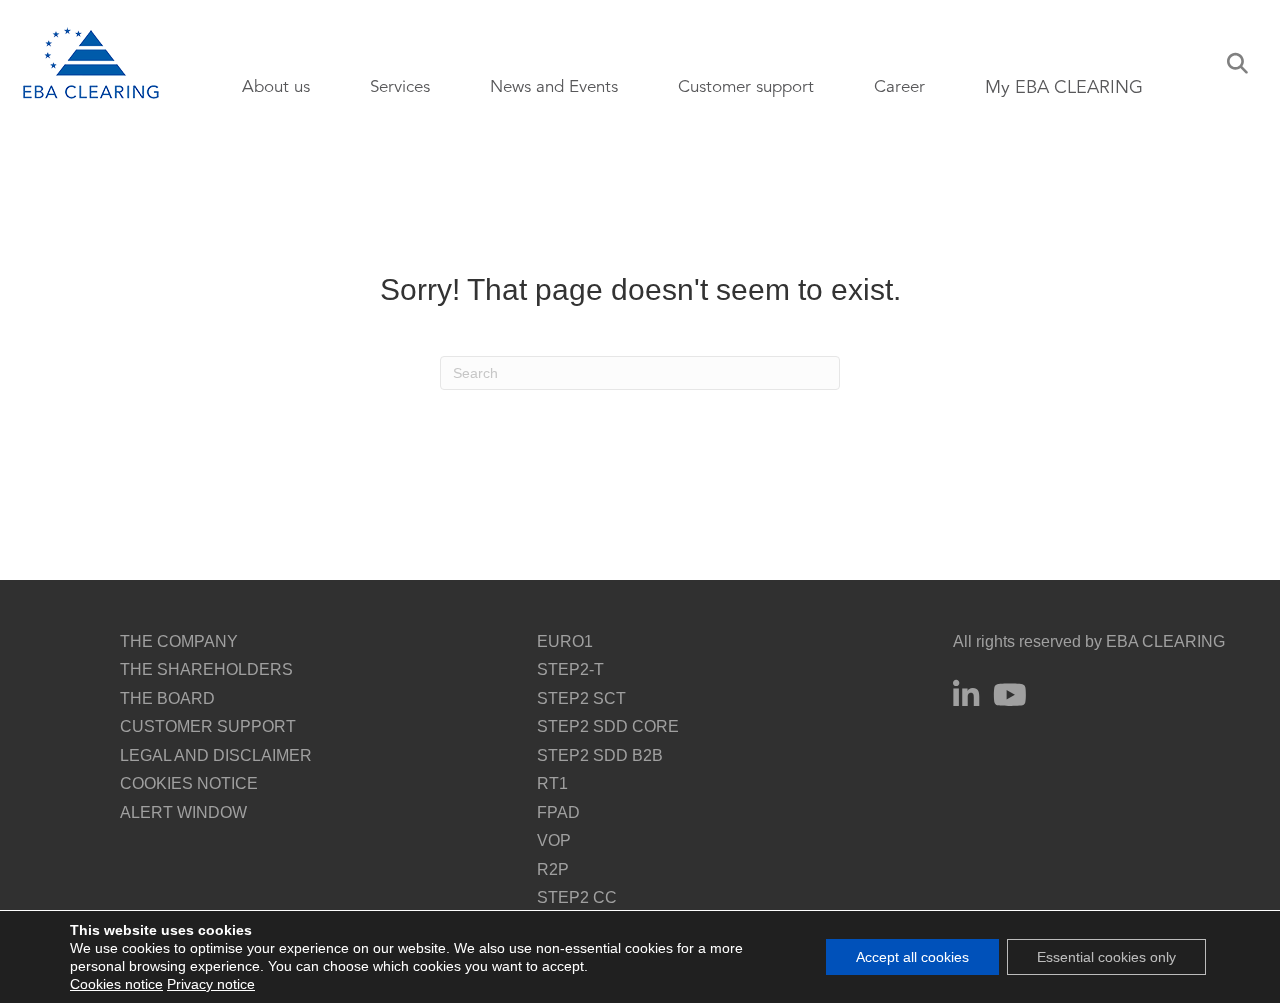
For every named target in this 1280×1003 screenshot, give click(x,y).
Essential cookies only (1106, 957)
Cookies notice (116, 984)
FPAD (558, 812)
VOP (554, 840)
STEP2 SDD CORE (608, 726)
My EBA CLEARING (1064, 87)
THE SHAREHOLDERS (206, 669)
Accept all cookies (912, 957)
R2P (553, 869)
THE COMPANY (179, 641)
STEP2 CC (577, 897)
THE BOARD (167, 698)
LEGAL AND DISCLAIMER (216, 755)
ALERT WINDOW (183, 812)
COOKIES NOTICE (189, 783)
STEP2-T (570, 669)
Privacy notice (211, 984)
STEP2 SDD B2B (600, 755)
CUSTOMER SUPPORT (208, 726)
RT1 (552, 783)
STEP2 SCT (581, 698)
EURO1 (565, 641)
